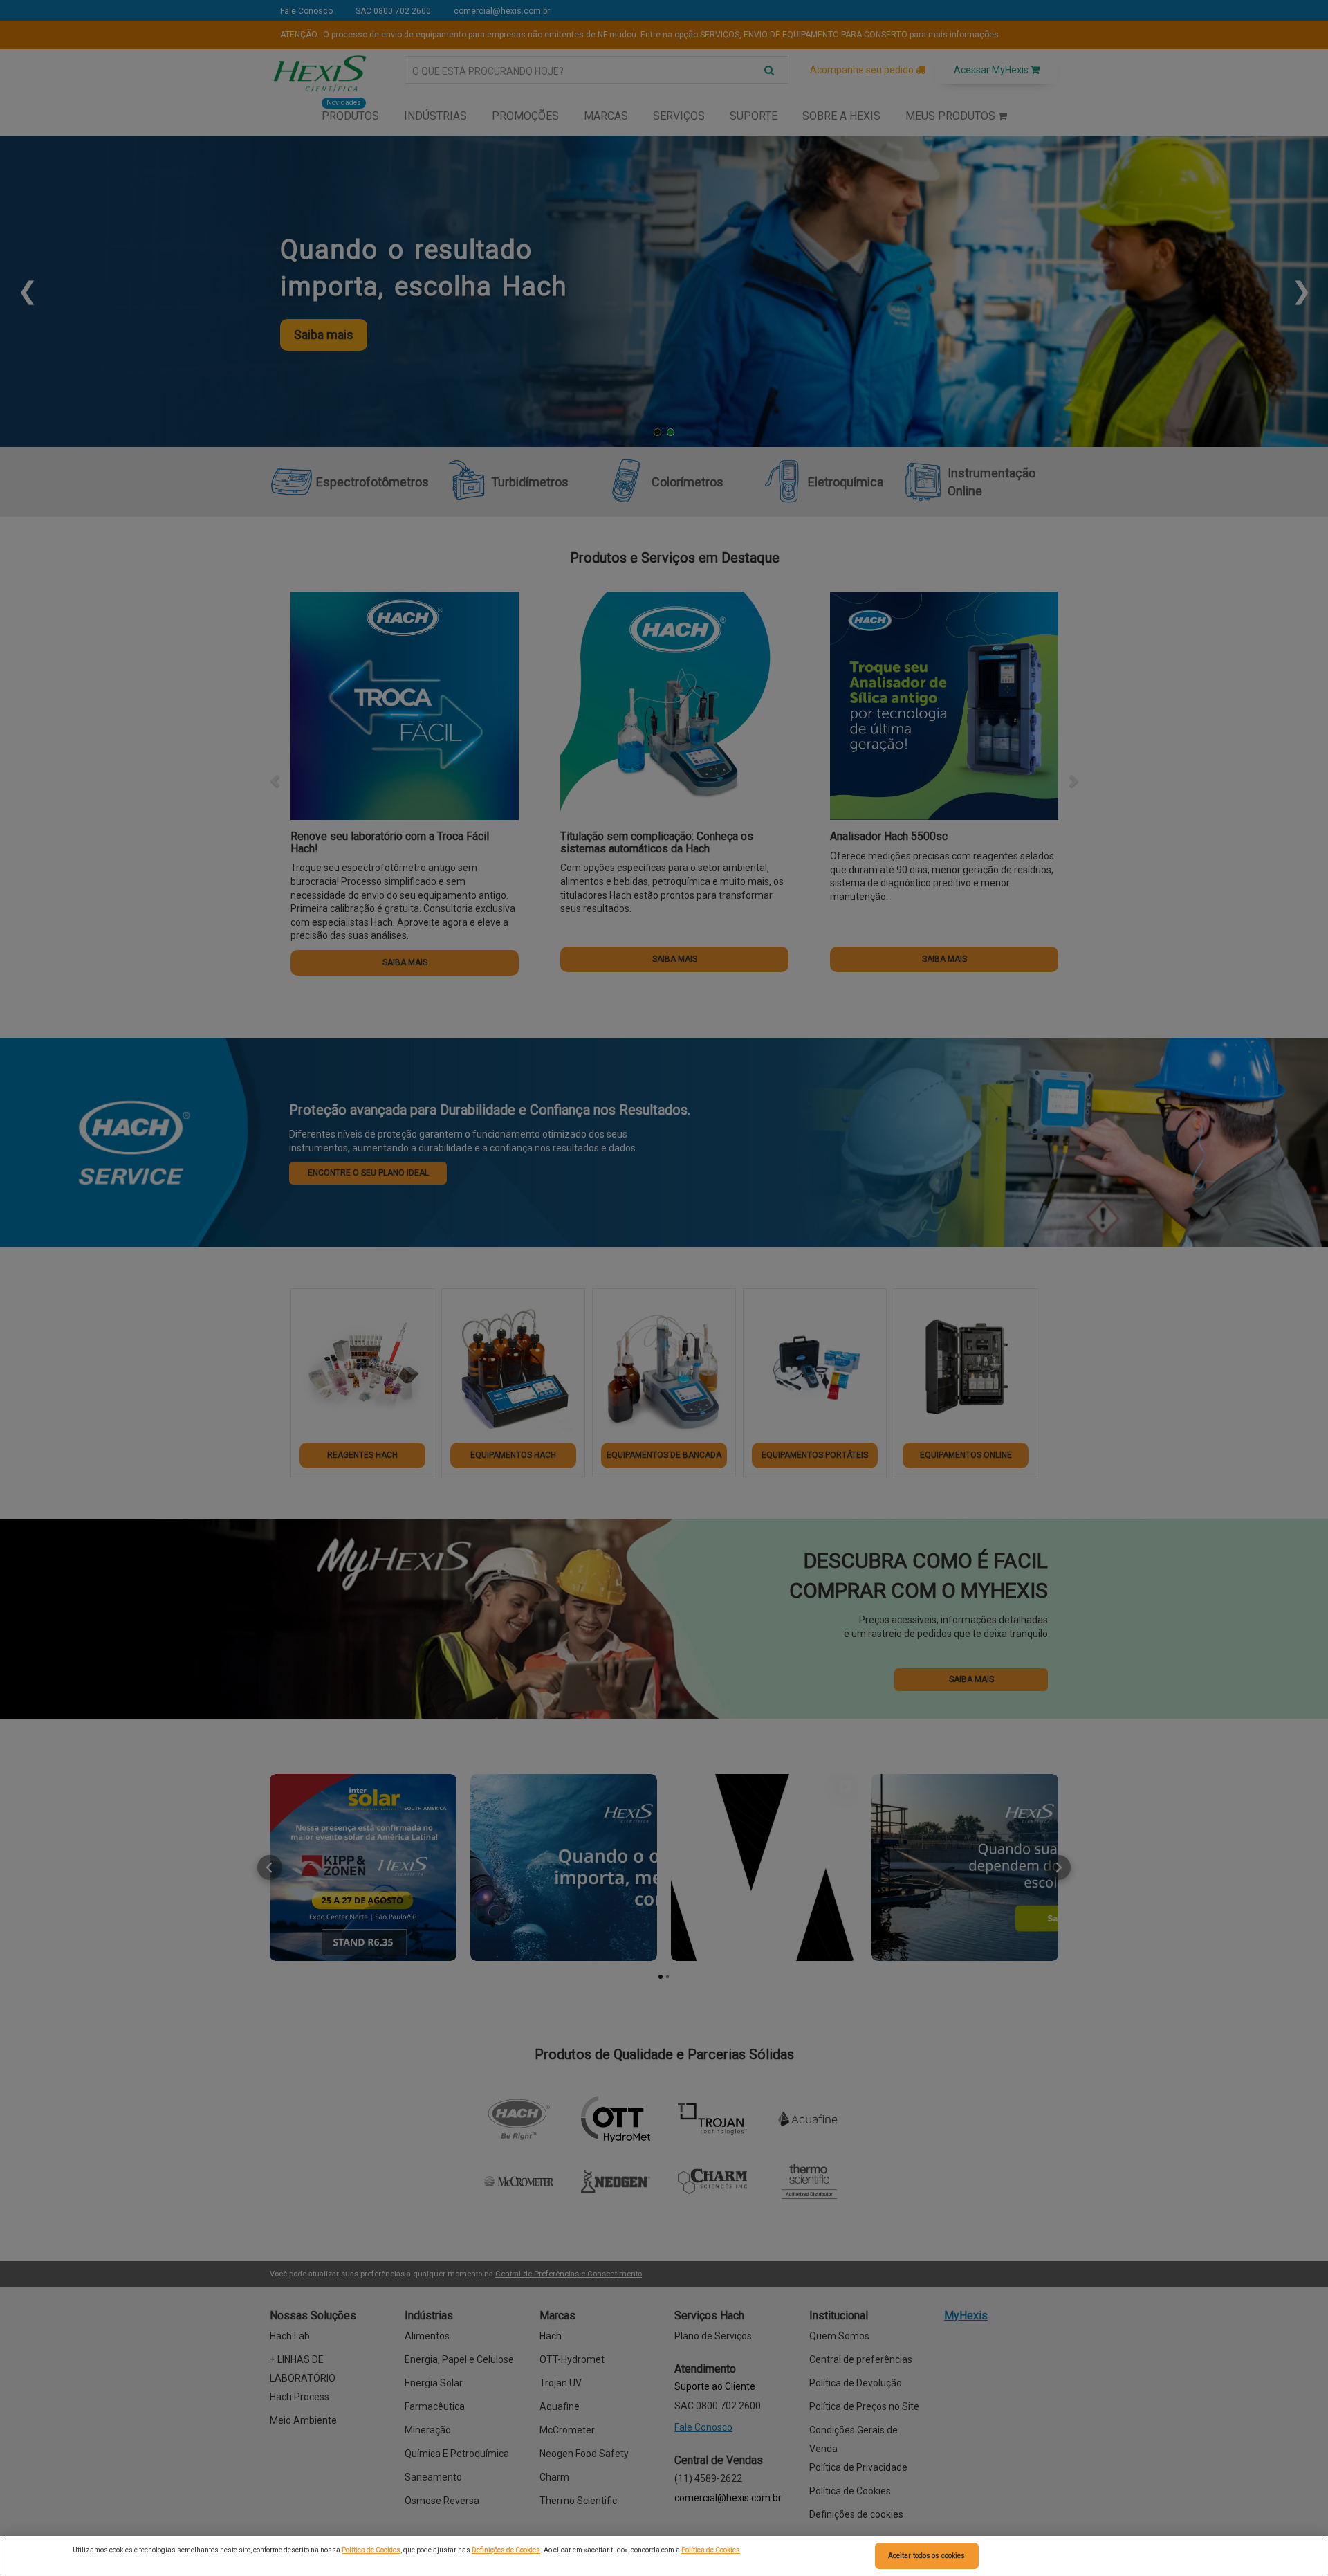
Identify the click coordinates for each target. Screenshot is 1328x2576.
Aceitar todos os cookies (926, 2556)
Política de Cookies (371, 2550)
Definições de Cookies (506, 2550)
